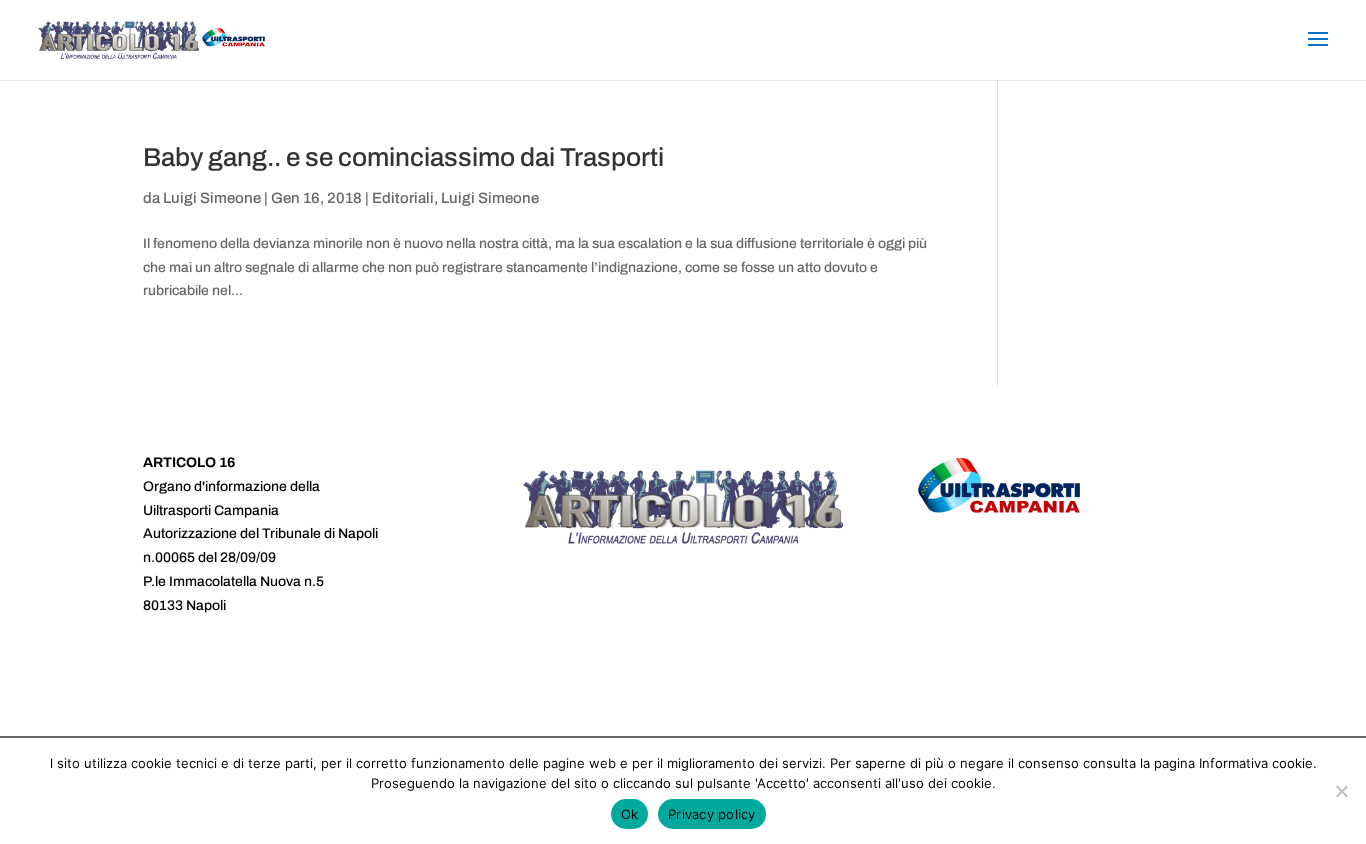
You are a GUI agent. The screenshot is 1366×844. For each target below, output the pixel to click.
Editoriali (403, 198)
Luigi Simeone (212, 198)
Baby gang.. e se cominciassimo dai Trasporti (403, 157)
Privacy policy (712, 814)
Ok (630, 814)
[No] (1341, 791)
